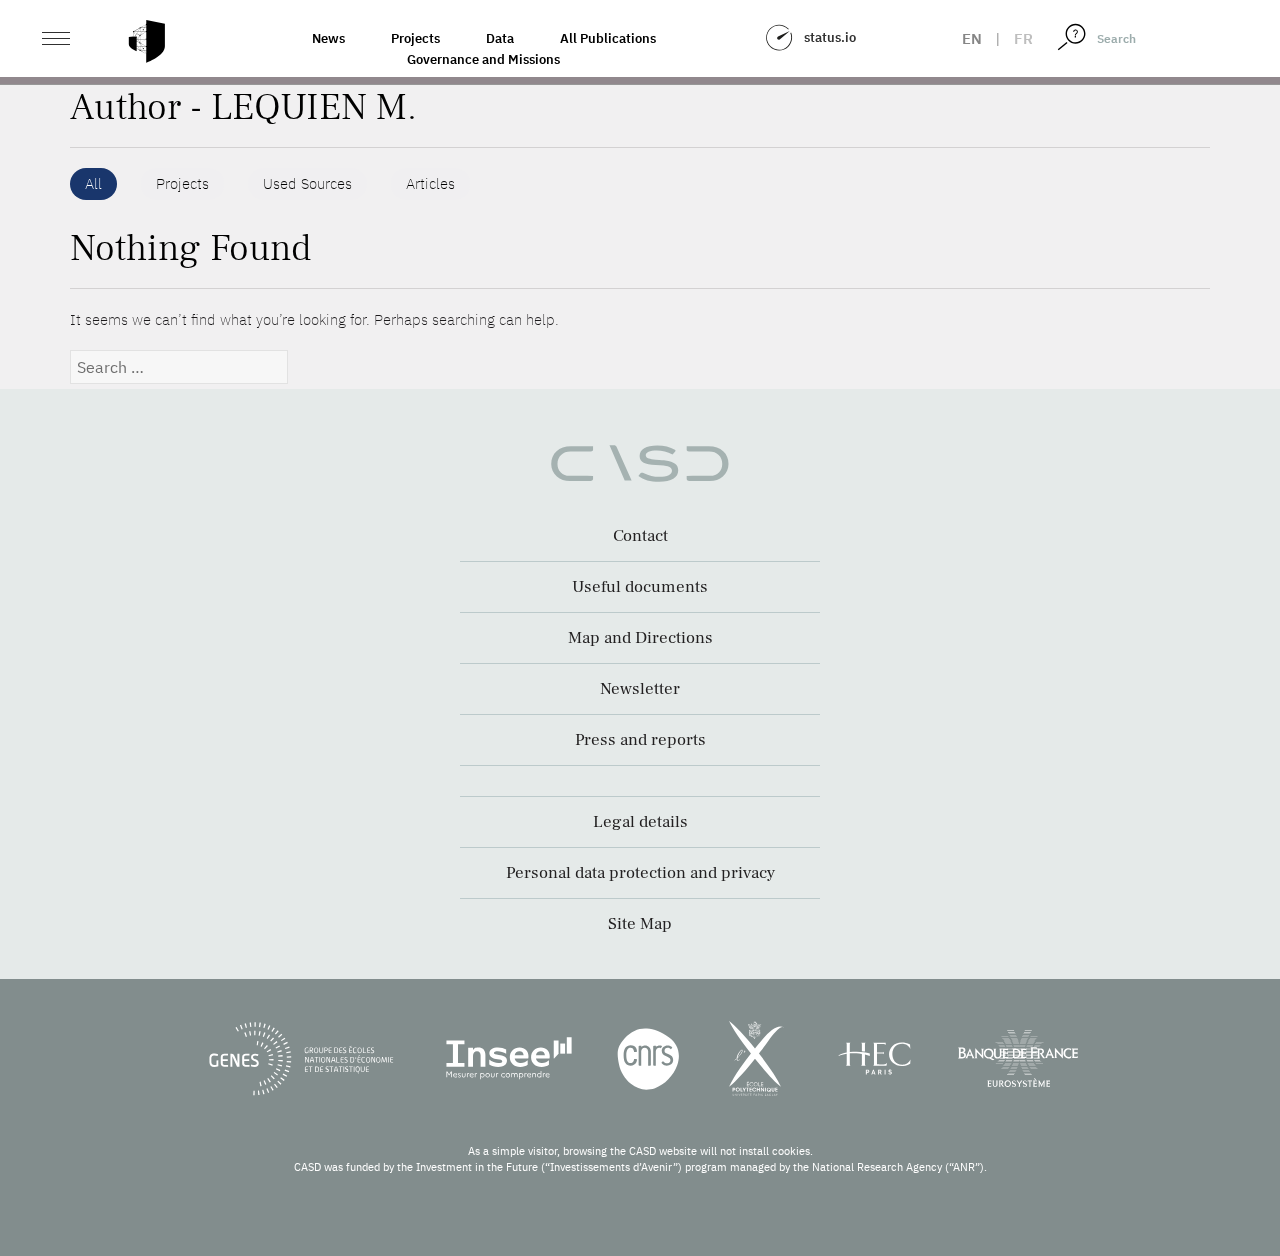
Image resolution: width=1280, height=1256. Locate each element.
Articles (430, 183)
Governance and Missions (483, 59)
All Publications (608, 38)
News (328, 38)
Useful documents (640, 587)
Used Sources (307, 183)
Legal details (640, 822)
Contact (640, 536)
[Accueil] (147, 41)
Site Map (640, 924)
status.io (830, 37)
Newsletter (640, 689)
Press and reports (640, 740)
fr (1023, 38)
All (93, 183)
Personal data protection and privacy (640, 873)
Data (500, 38)
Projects (415, 38)
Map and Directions (640, 638)
